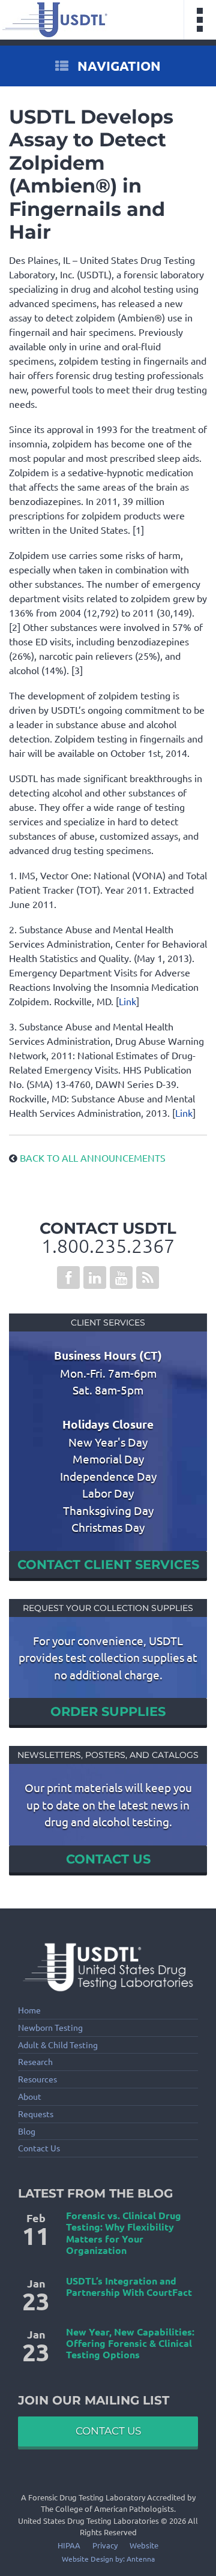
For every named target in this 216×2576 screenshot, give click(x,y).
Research (35, 2062)
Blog (27, 2131)
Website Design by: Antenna (108, 2559)
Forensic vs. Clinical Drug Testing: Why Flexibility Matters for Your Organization (124, 2233)
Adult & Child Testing (58, 2045)
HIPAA (69, 2545)
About (30, 2096)
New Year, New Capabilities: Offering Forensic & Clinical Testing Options (130, 2343)
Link (127, 1001)
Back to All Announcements (91, 1158)
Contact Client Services (108, 1564)
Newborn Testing (50, 2028)
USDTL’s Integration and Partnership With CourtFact (129, 2286)
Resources (37, 2079)
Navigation (118, 66)
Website (144, 2545)
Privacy (105, 2545)
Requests (36, 2114)
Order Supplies (108, 1711)
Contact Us (108, 1859)
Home (29, 2010)
